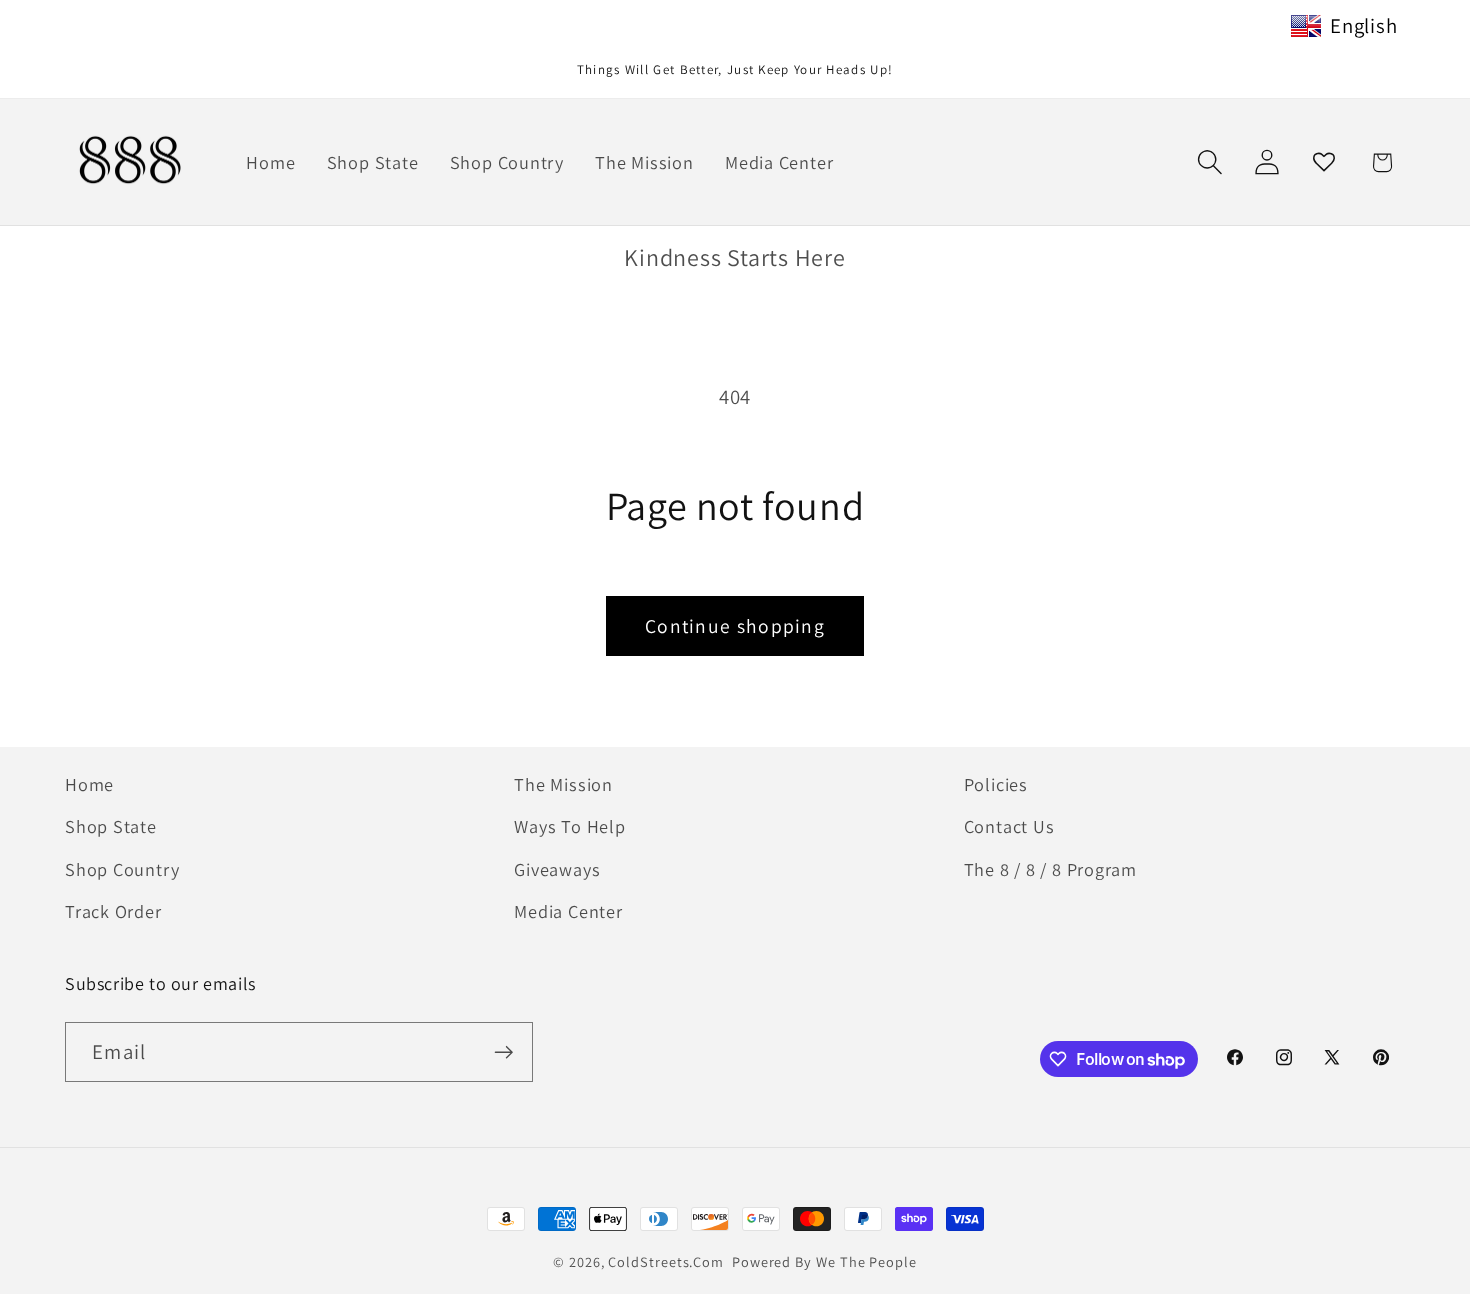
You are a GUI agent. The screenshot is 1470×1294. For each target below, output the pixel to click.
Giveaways (557, 869)
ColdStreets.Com (666, 1261)
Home (89, 784)
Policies (996, 784)
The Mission (563, 784)
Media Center (568, 911)
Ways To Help (569, 826)
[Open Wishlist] (1324, 162)
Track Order (113, 911)
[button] (1209, 162)
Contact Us (1009, 826)
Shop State (111, 826)
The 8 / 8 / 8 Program (1050, 869)
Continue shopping (735, 626)
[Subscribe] (503, 1052)
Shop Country (122, 869)
